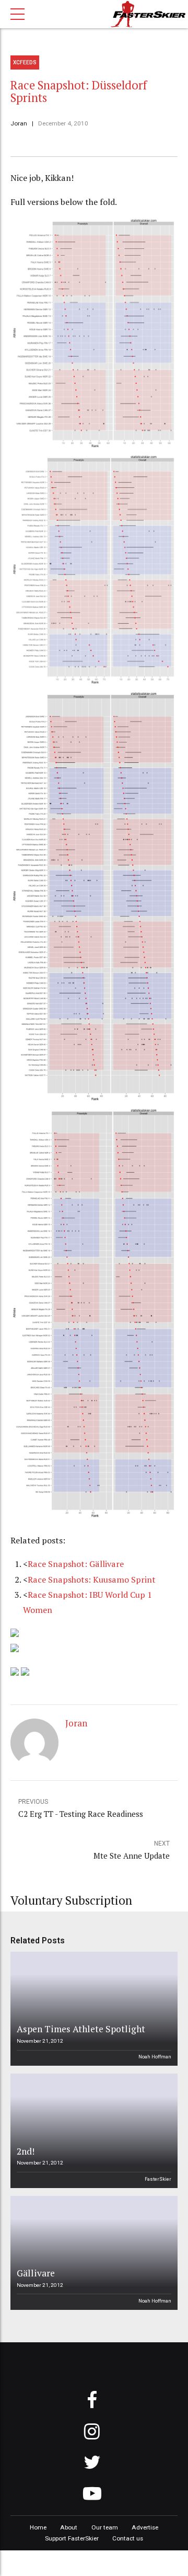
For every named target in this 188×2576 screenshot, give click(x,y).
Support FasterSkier (72, 2538)
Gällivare (36, 2273)
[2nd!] (92, 2131)
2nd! (26, 2151)
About (69, 2527)
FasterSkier (158, 2179)
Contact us (128, 2538)
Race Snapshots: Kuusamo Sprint (92, 1579)
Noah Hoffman (155, 2057)
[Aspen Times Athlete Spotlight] (92, 2009)
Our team (105, 2527)
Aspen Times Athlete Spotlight (81, 2029)
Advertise (145, 2527)
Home (38, 2527)
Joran (19, 123)
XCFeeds (25, 62)
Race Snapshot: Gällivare (76, 1564)
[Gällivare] (92, 2253)
